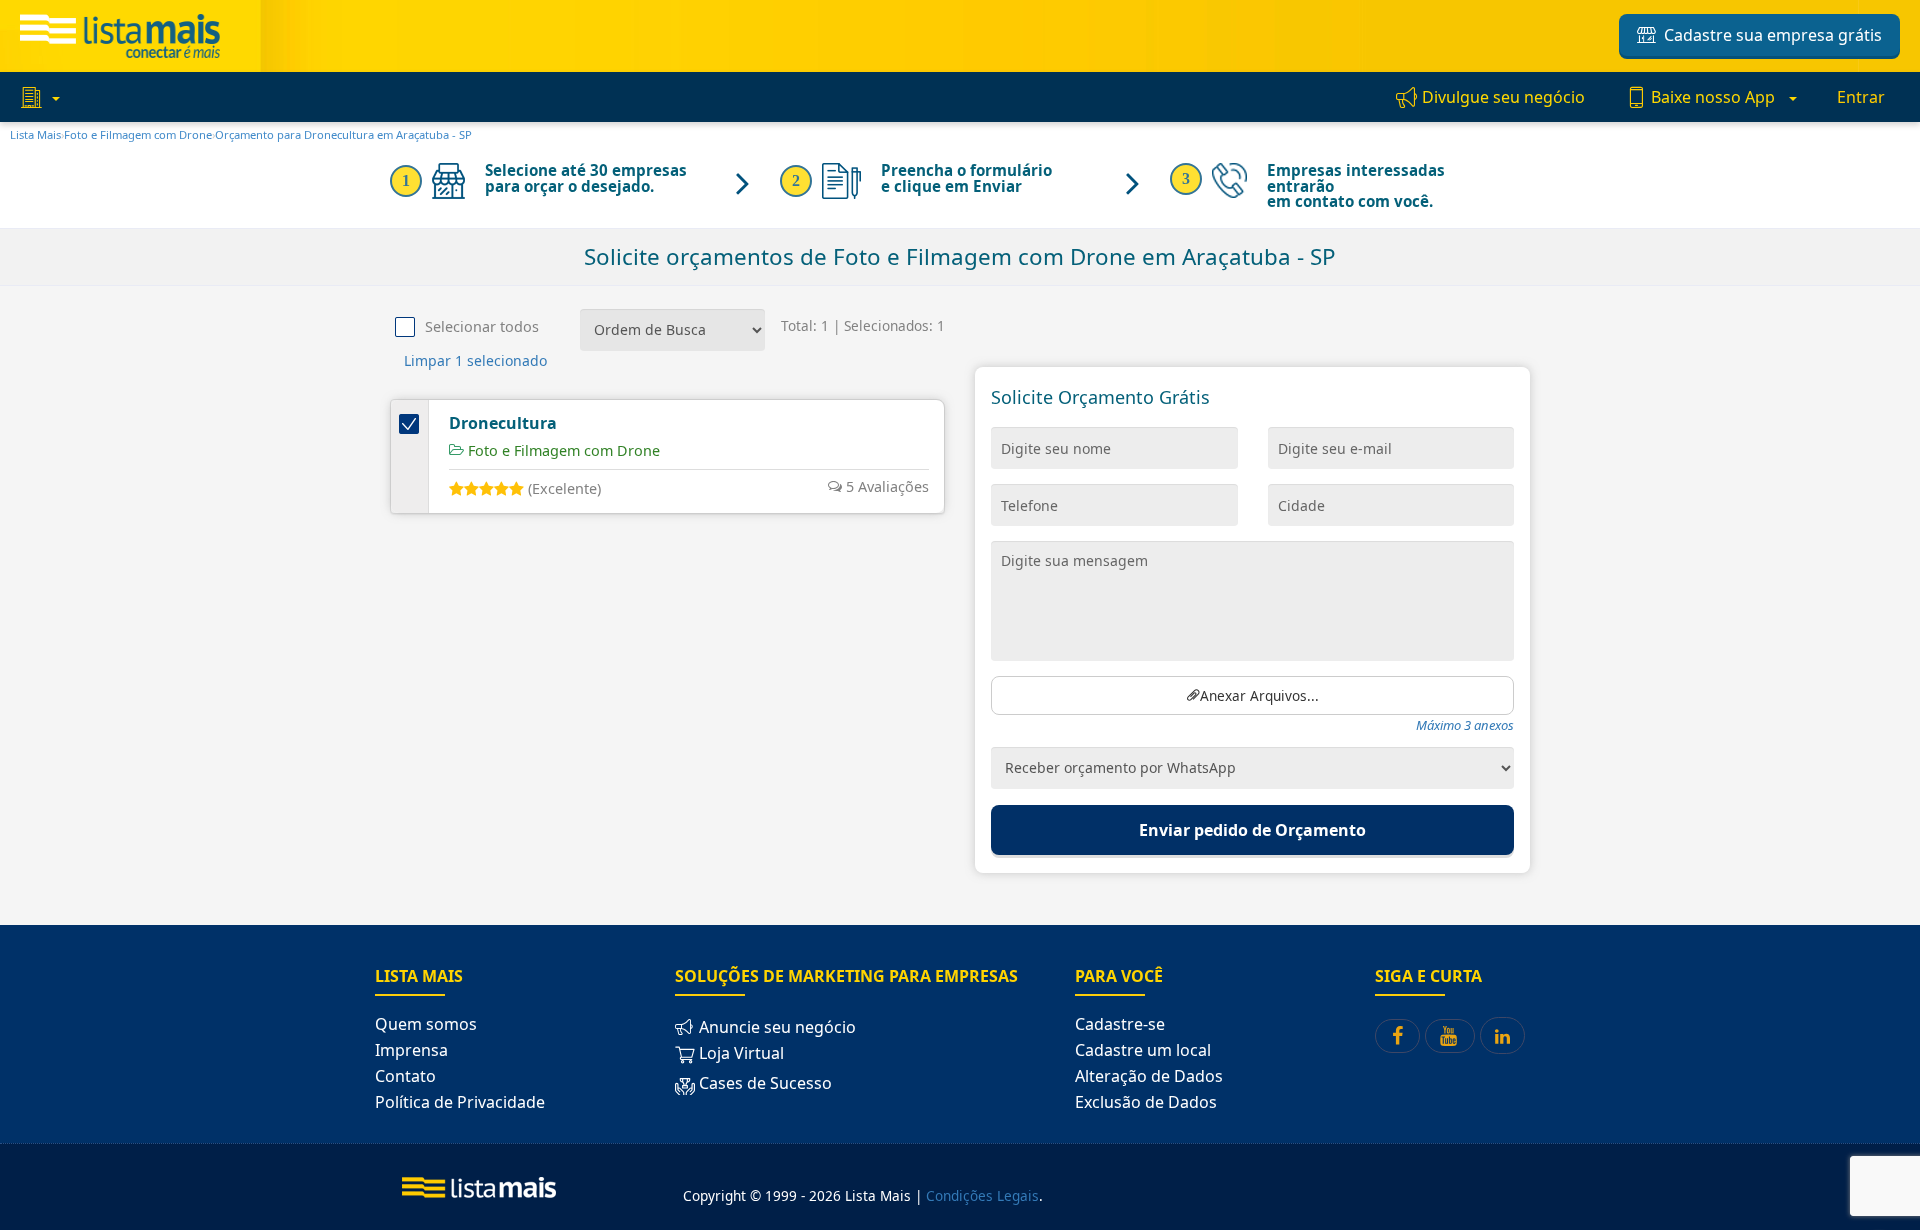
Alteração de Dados (1149, 1076)
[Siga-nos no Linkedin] (1502, 1035)
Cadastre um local (1143, 1050)
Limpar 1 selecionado (475, 360)
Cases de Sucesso (763, 1083)
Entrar (1861, 97)
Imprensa (411, 1050)
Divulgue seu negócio (1501, 97)
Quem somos (426, 1024)
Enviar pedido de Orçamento (1252, 830)
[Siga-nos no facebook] (1397, 1036)
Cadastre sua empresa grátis (1769, 35)
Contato (405, 1076)
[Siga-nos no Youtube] (1450, 1036)
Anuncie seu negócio (775, 1027)
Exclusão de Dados (1146, 1102)
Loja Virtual (739, 1053)
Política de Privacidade (460, 1102)
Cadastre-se (1120, 1024)
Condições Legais (982, 1195)
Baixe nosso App (1713, 97)
